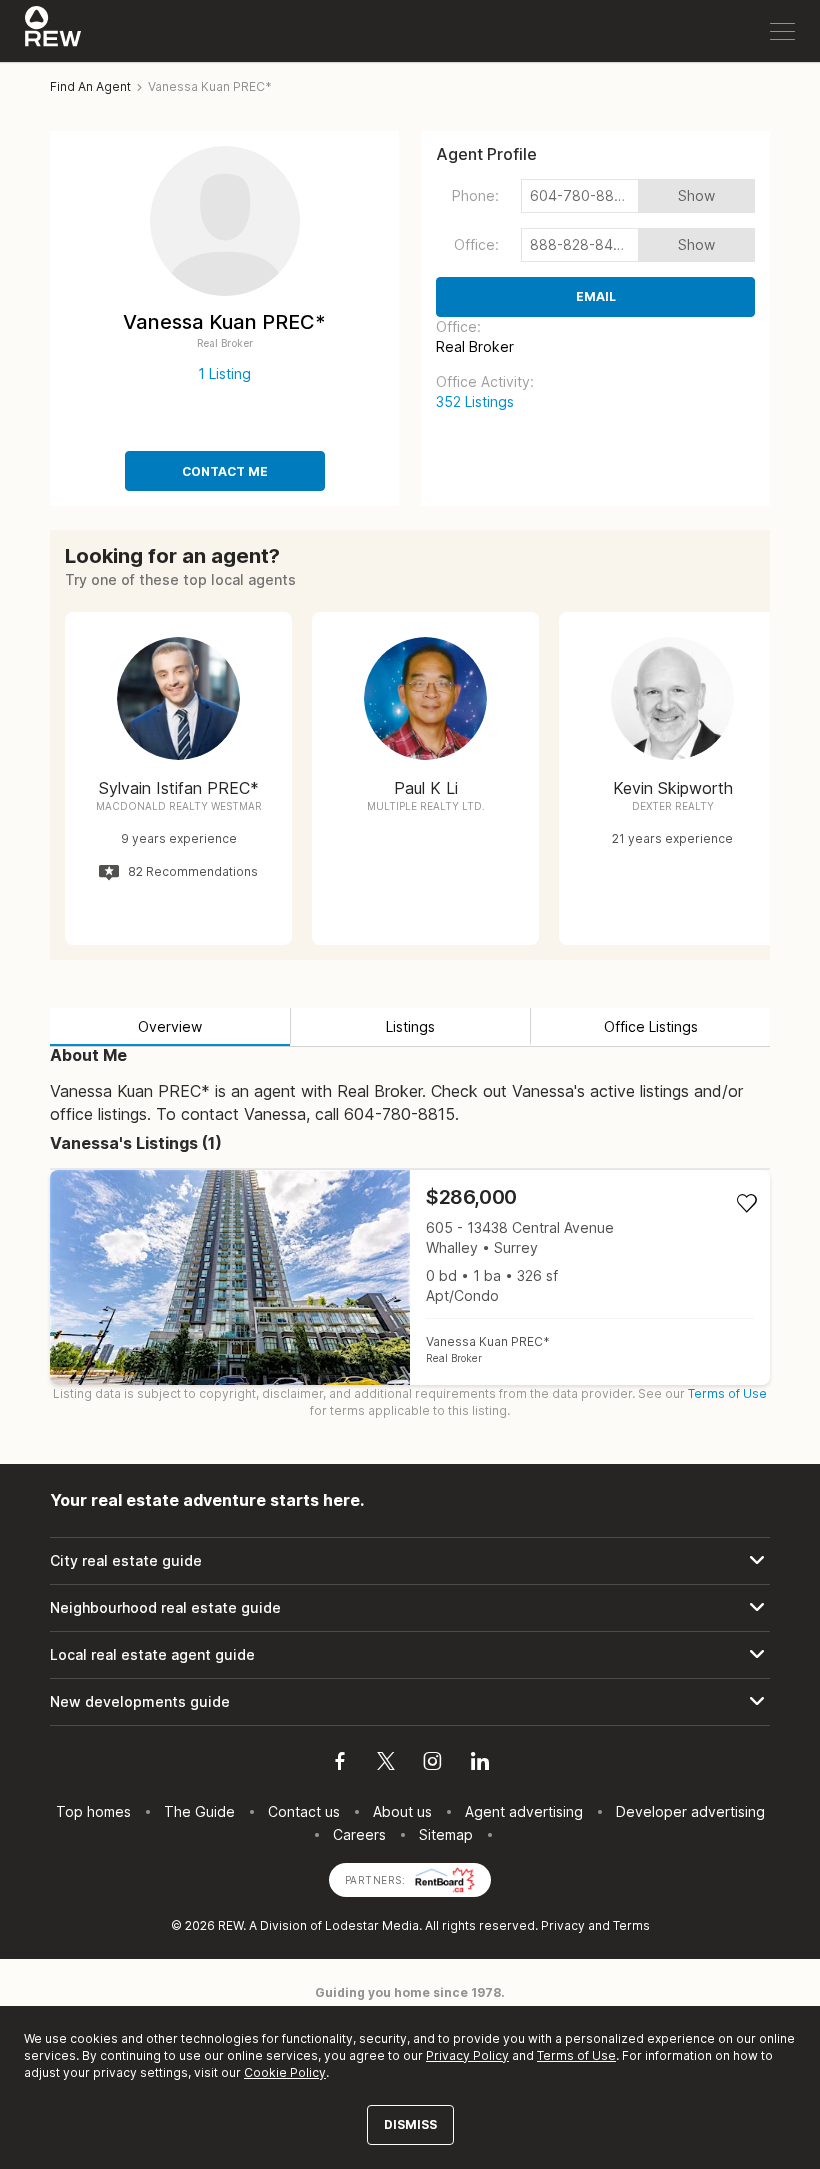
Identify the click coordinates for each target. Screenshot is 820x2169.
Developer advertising (690, 1811)
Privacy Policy (467, 2055)
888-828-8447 (580, 244)
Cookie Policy (285, 2072)
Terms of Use (727, 1393)
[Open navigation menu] (782, 31)
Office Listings (651, 1026)
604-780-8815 (580, 195)
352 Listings (475, 401)
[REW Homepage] (53, 31)
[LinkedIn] (480, 1764)
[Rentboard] (445, 1878)
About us (402, 1811)
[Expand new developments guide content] (410, 1702)
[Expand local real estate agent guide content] (410, 1655)
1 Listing (224, 373)
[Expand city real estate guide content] (410, 1561)
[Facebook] (340, 1764)
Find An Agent (90, 86)
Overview (170, 1026)
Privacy (563, 1925)
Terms (631, 1925)
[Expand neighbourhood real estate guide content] (410, 1608)
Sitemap (446, 1834)
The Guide (199, 1811)
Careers (359, 1834)
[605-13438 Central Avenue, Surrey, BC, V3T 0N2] (410, 1277)
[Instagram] (432, 1764)
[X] (386, 1764)
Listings (410, 1026)
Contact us (304, 1811)
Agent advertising (524, 1811)
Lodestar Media (372, 1925)
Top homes (93, 1811)
